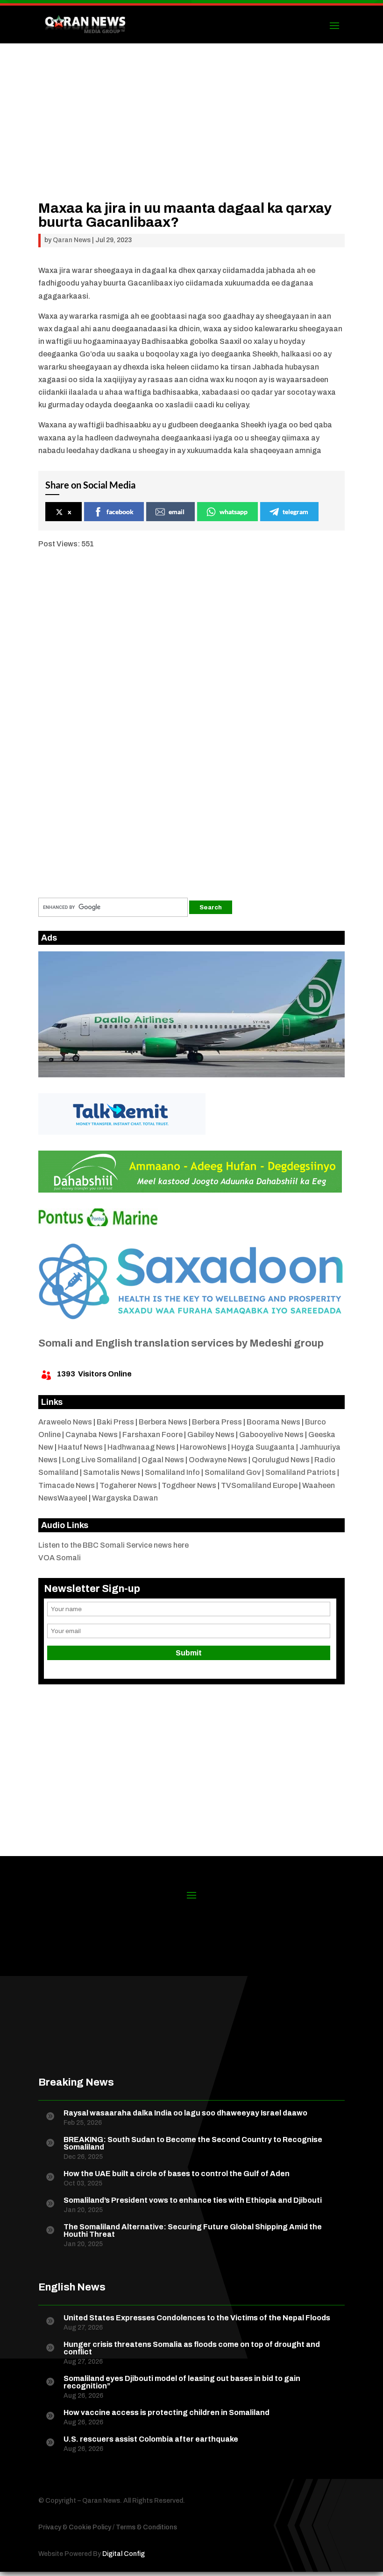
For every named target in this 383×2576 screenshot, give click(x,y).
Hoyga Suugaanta (263, 1447)
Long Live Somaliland (99, 1460)
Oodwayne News (218, 1460)
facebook (120, 512)
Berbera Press (217, 1422)
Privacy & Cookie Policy (75, 2527)
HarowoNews (203, 1447)
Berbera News (163, 1422)
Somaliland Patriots (301, 1472)
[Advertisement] (191, 136)
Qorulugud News (281, 1460)
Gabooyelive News (271, 1435)
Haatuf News (80, 1447)
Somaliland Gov (233, 1472)
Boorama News (273, 1422)
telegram (295, 512)
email (177, 512)
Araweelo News (65, 1422)
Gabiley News (211, 1435)
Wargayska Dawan (125, 1498)
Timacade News (67, 1485)
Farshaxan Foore (152, 1435)
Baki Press (115, 1422)
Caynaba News (92, 1435)
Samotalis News (112, 1472)
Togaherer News (128, 1485)
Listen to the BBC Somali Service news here (113, 1545)
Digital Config (124, 2554)
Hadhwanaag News (141, 1447)
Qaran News (72, 240)
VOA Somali (60, 1558)
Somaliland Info (172, 1472)
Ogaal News (163, 1460)
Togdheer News (189, 1485)
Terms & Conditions (146, 2527)
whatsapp (234, 512)
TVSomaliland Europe (259, 1485)
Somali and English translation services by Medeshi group (181, 1343)
